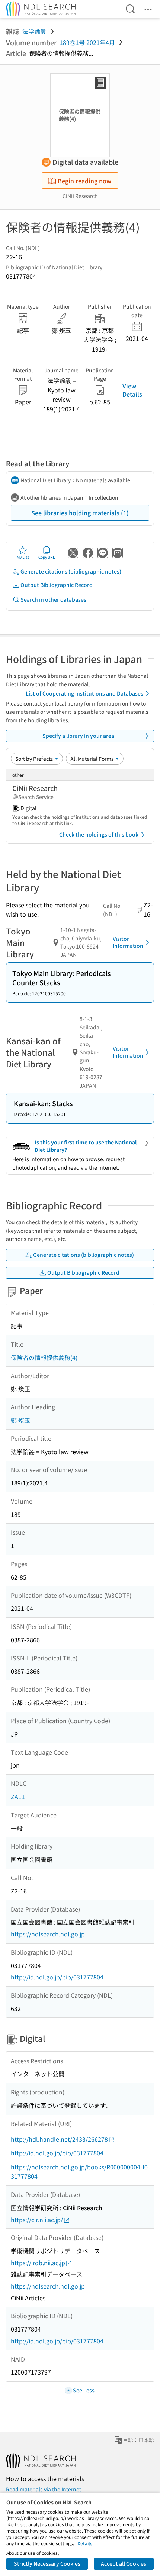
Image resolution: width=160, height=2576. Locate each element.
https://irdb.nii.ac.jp (38, 2263)
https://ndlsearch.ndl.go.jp (48, 1934)
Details (85, 2543)
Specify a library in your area (78, 736)
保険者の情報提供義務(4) (44, 1357)
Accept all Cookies (124, 2563)
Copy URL (47, 557)
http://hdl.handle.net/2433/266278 (59, 2139)
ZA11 (18, 1797)
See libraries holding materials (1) (80, 513)
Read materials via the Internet (44, 2489)
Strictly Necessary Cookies (47, 2563)
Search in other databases (53, 599)
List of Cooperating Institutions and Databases (84, 693)
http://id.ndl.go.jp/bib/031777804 (57, 1977)
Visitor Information (128, 942)
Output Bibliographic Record (57, 585)
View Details (132, 390)
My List (23, 557)
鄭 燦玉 (20, 1420)
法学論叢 (34, 31)
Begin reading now (84, 181)
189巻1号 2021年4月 (87, 42)
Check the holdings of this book (99, 834)
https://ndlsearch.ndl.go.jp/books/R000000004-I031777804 (79, 2172)
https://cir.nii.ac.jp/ (37, 2219)
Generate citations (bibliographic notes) (71, 571)
